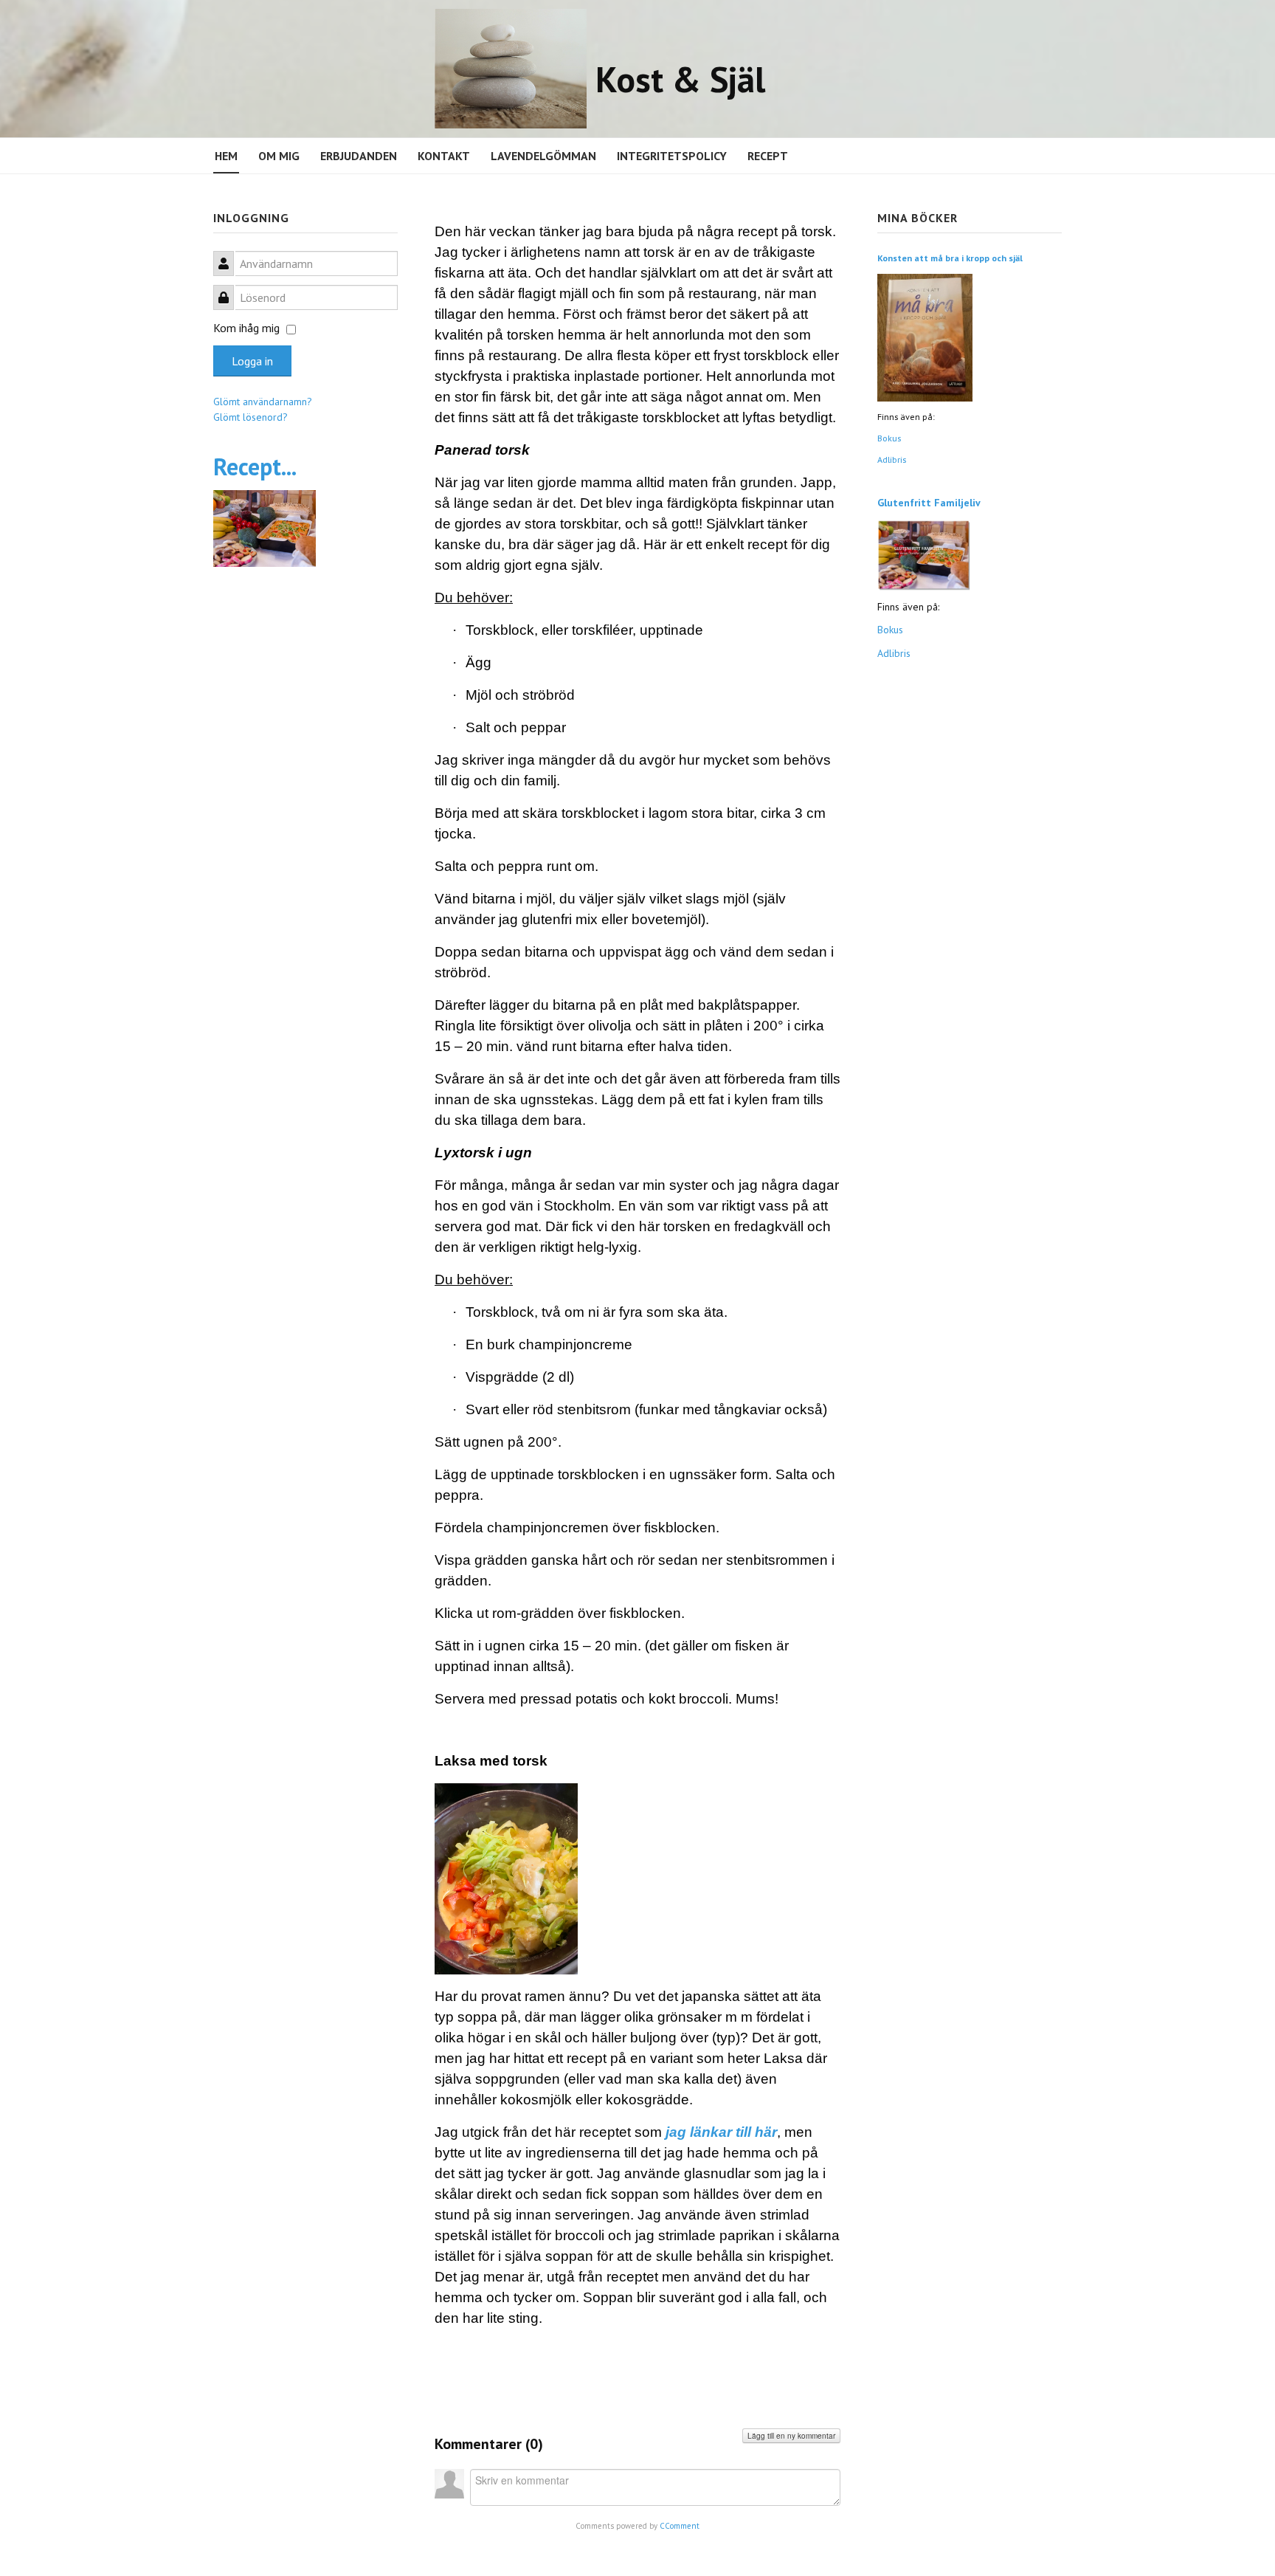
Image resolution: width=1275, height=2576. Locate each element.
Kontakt (444, 156)
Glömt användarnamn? (263, 402)
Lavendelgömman (543, 156)
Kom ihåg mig (246, 328)
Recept (768, 156)
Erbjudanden (359, 156)
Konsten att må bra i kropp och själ (950, 258)
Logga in (252, 361)
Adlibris (892, 459)
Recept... (255, 466)
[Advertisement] (305, 815)
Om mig (279, 156)
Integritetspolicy (672, 156)
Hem (226, 156)
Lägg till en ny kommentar (791, 2436)
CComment (680, 2526)
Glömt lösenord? (250, 417)
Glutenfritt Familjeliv (929, 503)
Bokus (889, 438)
